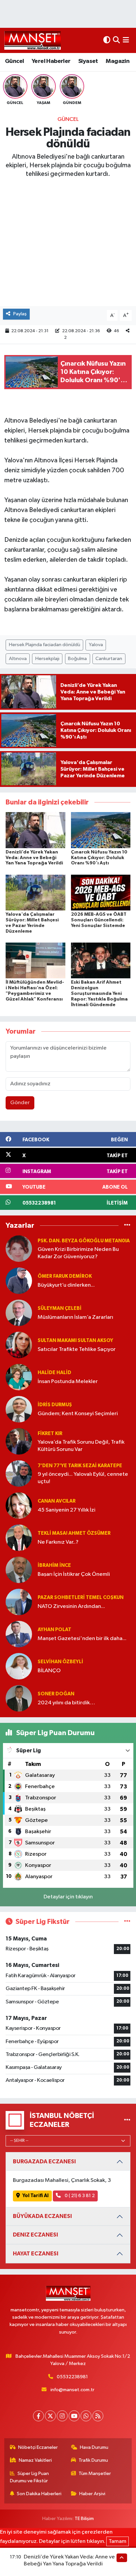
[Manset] (33, 40)
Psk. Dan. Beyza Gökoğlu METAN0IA (84, 1241)
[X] (50, 2416)
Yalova (96, 645)
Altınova (18, 659)
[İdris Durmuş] (19, 1409)
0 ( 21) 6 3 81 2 (79, 2196)
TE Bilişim (84, 2519)
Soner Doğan (56, 1694)
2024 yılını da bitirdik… (66, 1703)
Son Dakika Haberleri (39, 2494)
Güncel (14, 61)
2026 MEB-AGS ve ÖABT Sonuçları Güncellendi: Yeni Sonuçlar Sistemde (99, 920)
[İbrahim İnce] (19, 1570)
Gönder (20, 1103)
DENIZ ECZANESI (35, 2235)
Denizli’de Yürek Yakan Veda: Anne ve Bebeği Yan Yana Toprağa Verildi (34, 858)
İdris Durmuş (55, 1405)
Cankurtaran (109, 659)
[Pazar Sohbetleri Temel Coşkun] (19, 1602)
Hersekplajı (47, 659)
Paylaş (20, 314)
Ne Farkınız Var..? (58, 1542)
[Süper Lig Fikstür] (127, 1922)
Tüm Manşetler (95, 2473)
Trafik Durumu (93, 2460)
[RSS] (98, 2416)
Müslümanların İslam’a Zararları (75, 1317)
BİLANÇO (49, 1671)
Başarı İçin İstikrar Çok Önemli (74, 1574)
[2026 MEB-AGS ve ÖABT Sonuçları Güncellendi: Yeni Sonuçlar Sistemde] (101, 892)
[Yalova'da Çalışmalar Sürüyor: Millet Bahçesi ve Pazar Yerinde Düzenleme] (35, 892)
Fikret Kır (50, 1434)
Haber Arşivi (92, 2494)
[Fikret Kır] (19, 1441)
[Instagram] (62, 2416)
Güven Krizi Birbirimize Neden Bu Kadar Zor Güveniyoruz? (78, 1253)
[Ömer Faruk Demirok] (19, 1281)
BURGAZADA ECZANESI (44, 2162)
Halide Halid (54, 1373)
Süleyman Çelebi (60, 1308)
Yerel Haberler (51, 61)
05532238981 (72, 2377)
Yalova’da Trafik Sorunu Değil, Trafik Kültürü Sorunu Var (81, 1446)
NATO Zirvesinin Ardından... (71, 1606)
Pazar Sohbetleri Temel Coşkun (81, 1597)
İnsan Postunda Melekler (68, 1382)
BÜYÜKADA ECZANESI (42, 2216)
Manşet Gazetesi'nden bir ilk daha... (82, 1639)
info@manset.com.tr (72, 2390)
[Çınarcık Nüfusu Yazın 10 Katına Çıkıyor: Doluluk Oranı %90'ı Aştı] (101, 830)
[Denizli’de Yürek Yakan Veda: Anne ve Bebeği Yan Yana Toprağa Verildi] (35, 830)
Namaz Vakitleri (35, 2460)
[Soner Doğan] (19, 1698)
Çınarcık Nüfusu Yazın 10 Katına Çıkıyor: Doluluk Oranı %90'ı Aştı (99, 858)
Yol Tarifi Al (35, 2196)
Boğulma (77, 659)
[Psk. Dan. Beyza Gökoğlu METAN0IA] (19, 1248)
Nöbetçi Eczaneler (38, 2447)
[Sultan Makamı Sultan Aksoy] (19, 1345)
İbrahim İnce (54, 1565)
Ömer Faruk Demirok (65, 1276)
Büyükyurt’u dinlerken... (66, 1285)
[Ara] (116, 40)
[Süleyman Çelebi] (19, 1313)
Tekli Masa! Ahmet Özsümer (74, 1533)
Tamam (118, 2541)
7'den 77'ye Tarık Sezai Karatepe (80, 1466)
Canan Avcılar (57, 1501)
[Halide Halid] (19, 1377)
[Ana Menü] (126, 40)
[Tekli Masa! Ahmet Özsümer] (19, 1538)
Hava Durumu (94, 2447)
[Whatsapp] (86, 2416)
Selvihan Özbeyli (60, 1662)
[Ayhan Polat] (19, 1634)
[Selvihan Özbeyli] (19, 1666)
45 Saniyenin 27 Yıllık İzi (67, 1510)
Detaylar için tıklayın (68, 1897)
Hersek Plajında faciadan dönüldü (45, 645)
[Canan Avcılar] (19, 1505)
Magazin (118, 61)
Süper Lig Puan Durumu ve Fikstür (30, 2477)
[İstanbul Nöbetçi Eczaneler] (127, 2120)
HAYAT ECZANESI (36, 2254)
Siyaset (88, 61)
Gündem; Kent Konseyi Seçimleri (78, 1414)
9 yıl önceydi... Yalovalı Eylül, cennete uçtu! (83, 1478)
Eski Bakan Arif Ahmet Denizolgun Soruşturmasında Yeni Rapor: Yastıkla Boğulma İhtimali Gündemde (99, 993)
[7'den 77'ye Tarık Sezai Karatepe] (19, 1473)
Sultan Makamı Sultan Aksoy (75, 1340)
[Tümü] (127, 1225)
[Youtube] (74, 2416)
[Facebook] (38, 2416)
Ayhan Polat (54, 1630)
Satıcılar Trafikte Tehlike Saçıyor (77, 1349)
